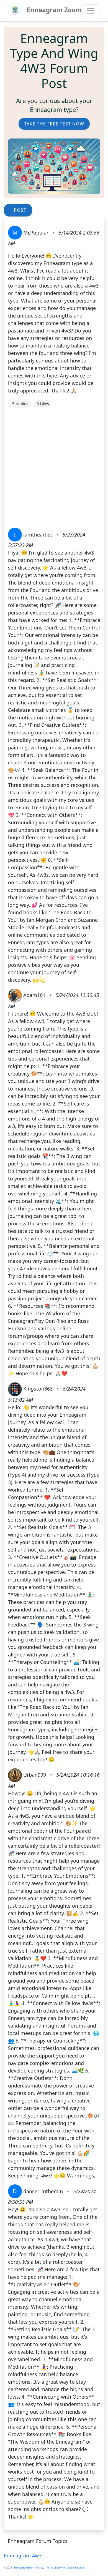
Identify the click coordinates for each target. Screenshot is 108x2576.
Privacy (40, 2568)
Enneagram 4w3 (23, 2555)
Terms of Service (56, 2568)
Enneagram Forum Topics (38, 2541)
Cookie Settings (76, 2568)
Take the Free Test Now (54, 124)
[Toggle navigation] (91, 11)
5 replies (20, 404)
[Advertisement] (54, 462)
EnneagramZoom (24, 2568)
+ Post (18, 210)
